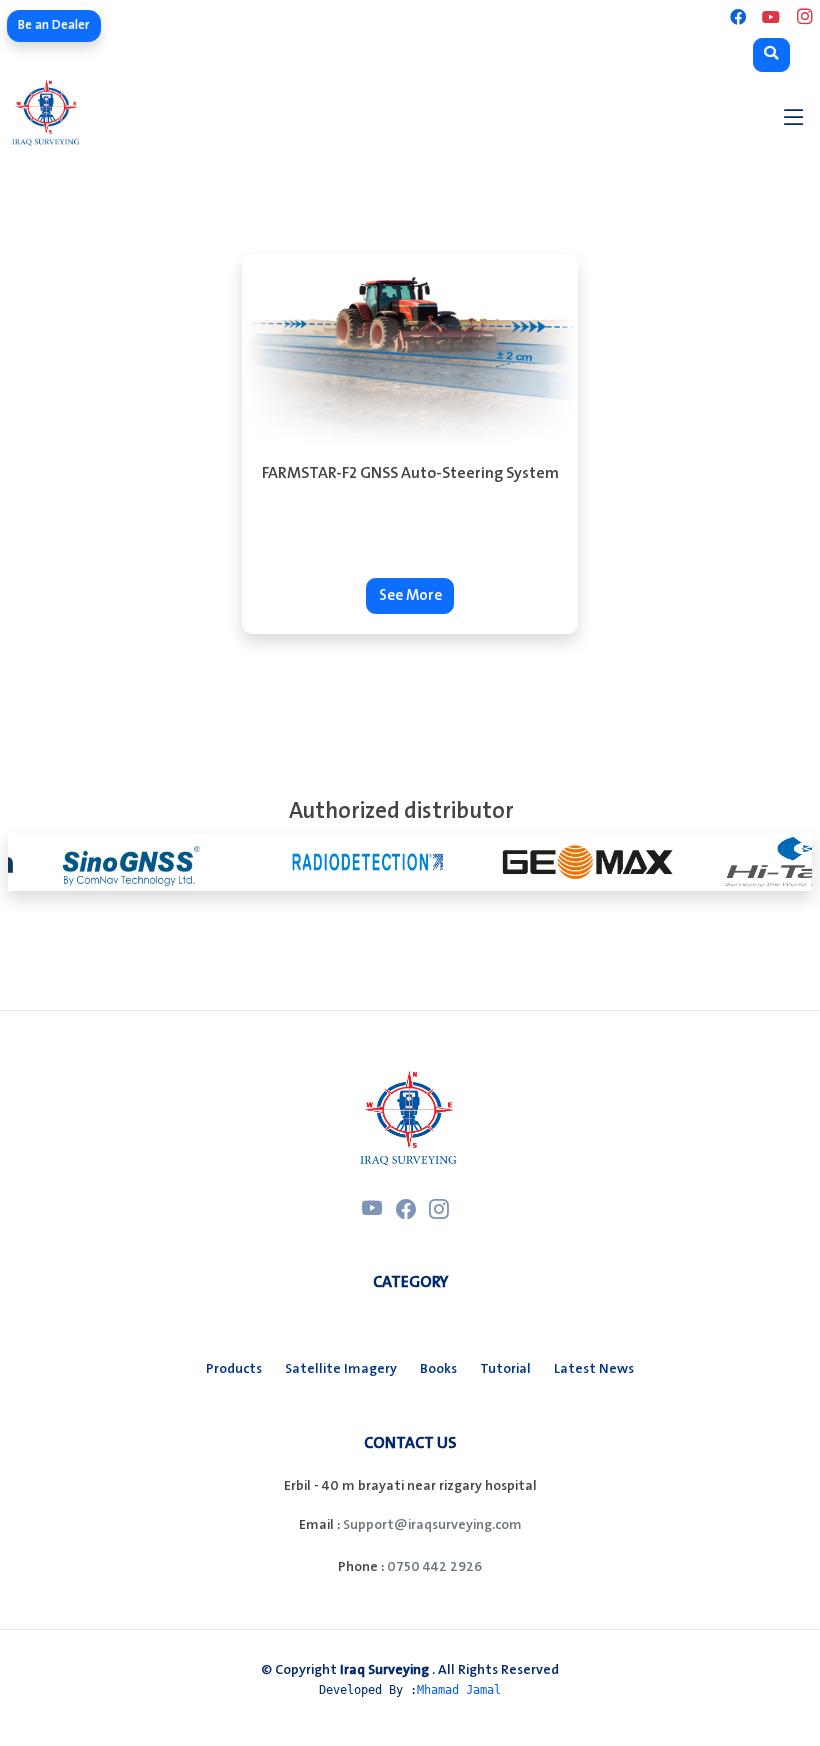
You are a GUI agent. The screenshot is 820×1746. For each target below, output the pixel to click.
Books (438, 1369)
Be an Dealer (54, 25)
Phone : (361, 1567)
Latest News (594, 1369)
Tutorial (505, 1369)
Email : (319, 1525)
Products (234, 1369)
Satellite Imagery (341, 1369)
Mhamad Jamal (459, 1690)
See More (410, 596)
